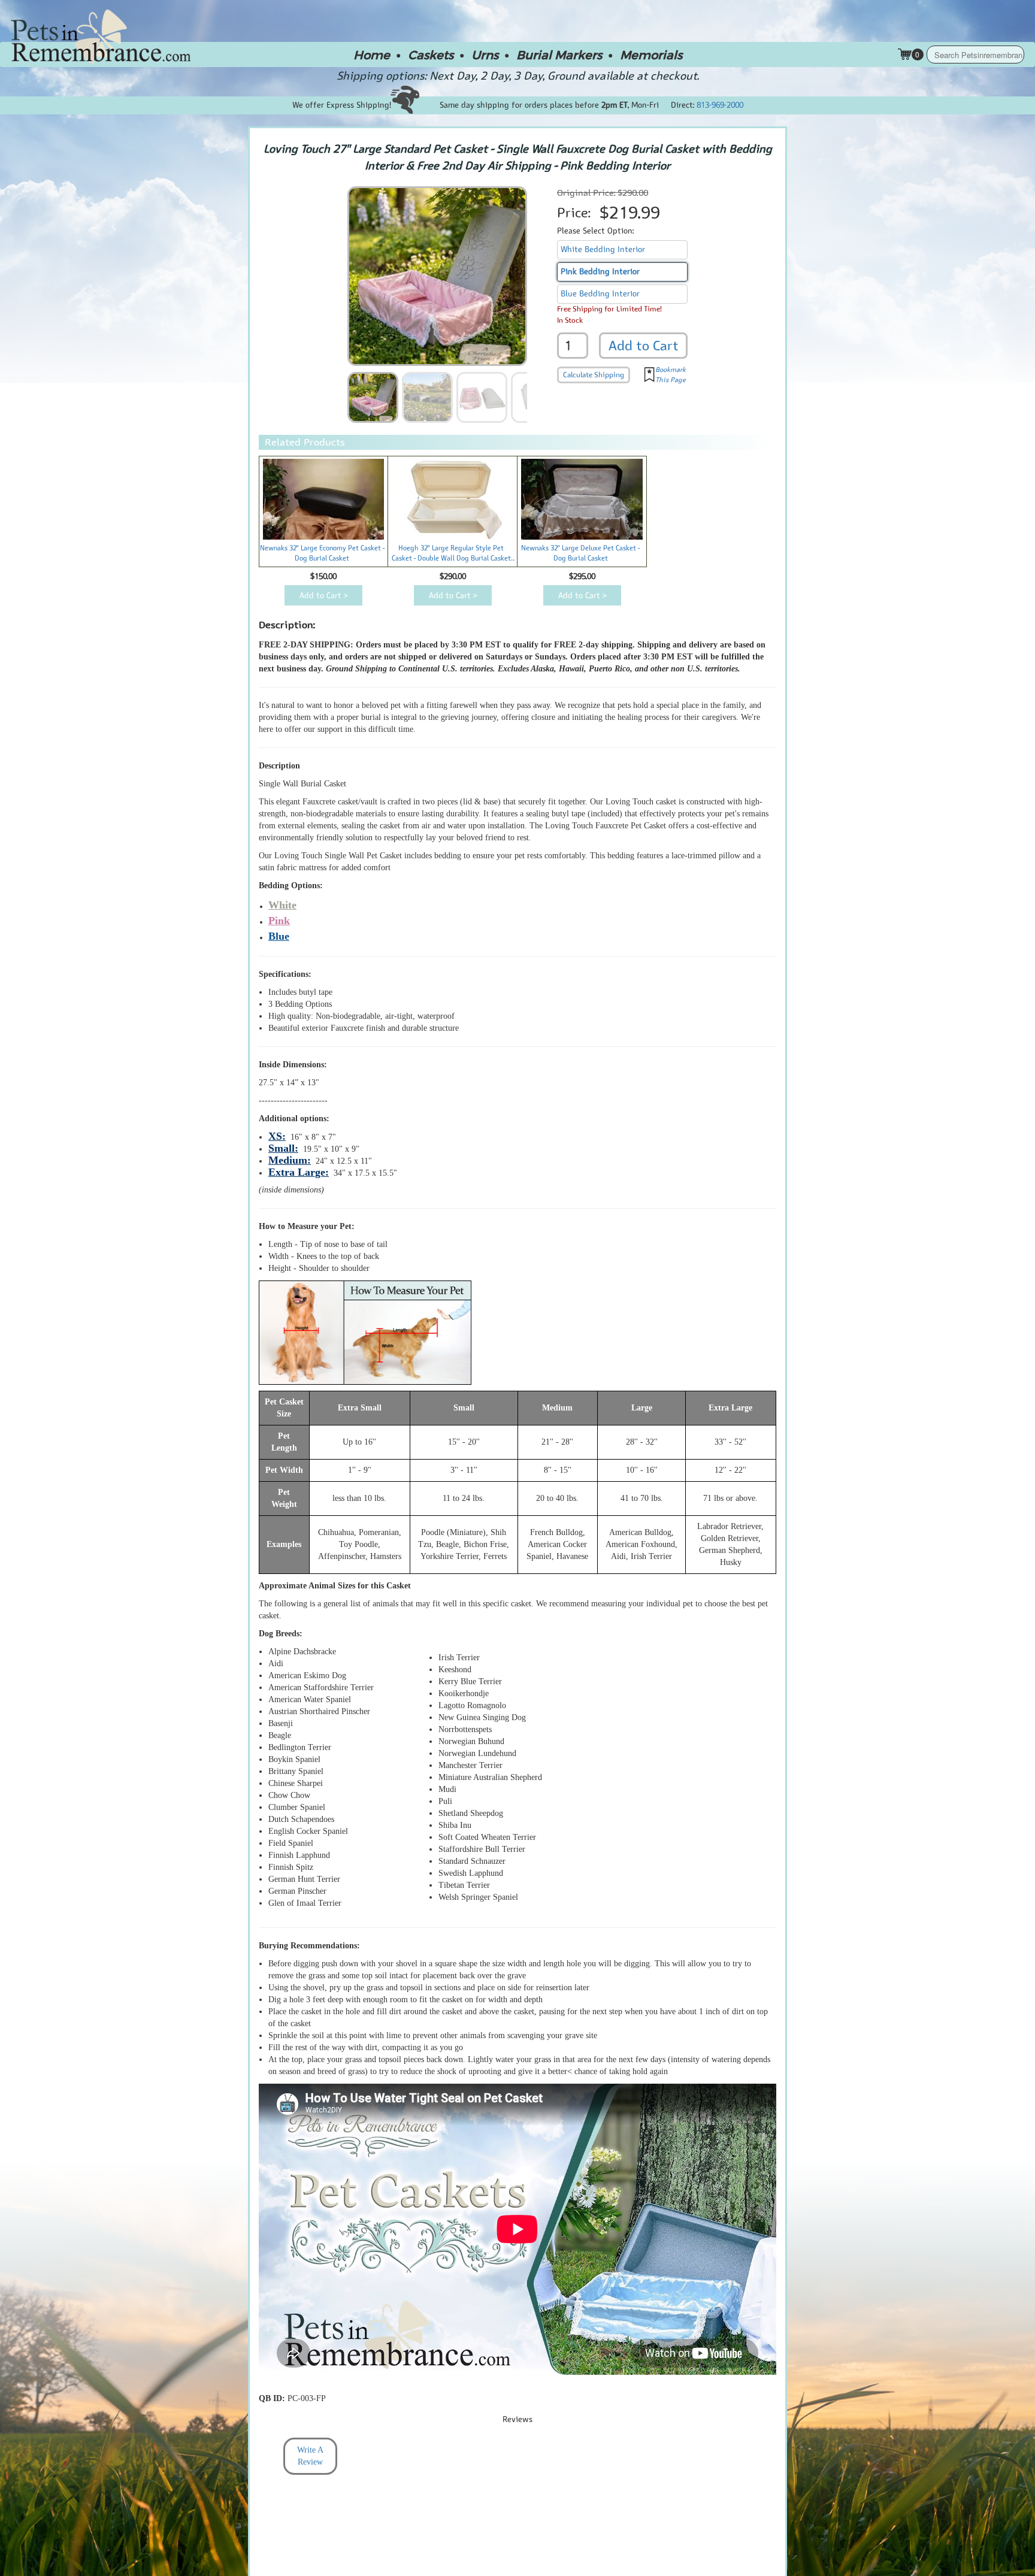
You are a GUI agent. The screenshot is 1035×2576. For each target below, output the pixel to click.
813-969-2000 (720, 105)
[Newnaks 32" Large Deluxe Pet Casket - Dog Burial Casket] (582, 499)
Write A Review (310, 2456)
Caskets (431, 55)
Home (372, 55)
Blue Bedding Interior (600, 294)
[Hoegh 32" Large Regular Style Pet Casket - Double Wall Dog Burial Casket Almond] (453, 499)
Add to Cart (644, 346)
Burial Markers (559, 55)
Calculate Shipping (594, 375)
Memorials (651, 55)
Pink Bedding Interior (600, 272)
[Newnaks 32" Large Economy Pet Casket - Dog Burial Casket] (324, 500)
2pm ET (615, 105)
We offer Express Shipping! (342, 105)
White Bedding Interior (603, 249)
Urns (485, 55)
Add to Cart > (324, 596)
